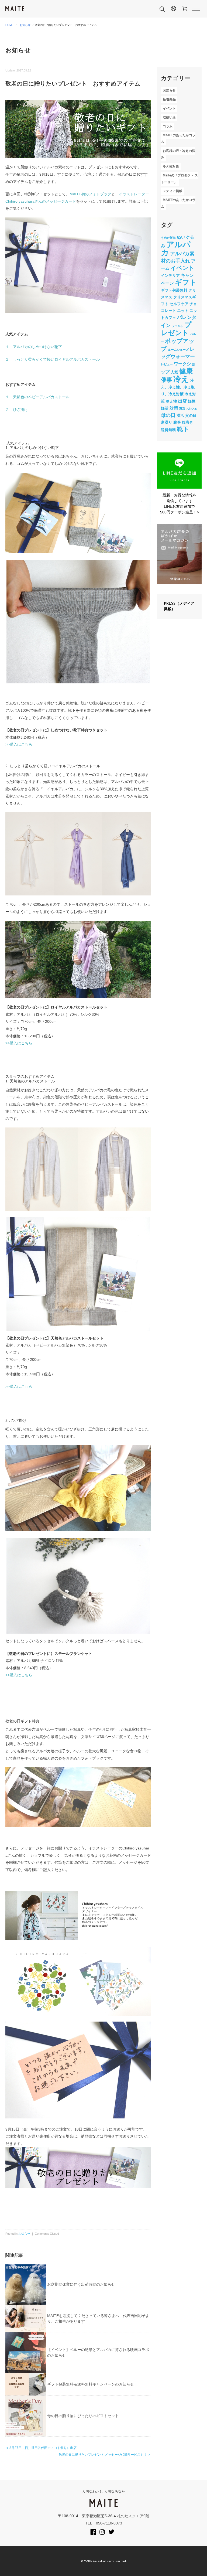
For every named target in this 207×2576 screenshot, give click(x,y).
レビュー (167, 364)
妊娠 (192, 401)
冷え (181, 379)
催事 (167, 380)
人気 (174, 372)
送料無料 (168, 430)
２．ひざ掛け (17, 410)
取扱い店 (169, 117)
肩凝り (167, 422)
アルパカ (176, 248)
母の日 (168, 415)
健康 (186, 371)
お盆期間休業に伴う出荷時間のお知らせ (81, 2284)
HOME (9, 25)
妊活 (165, 408)
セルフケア (179, 304)
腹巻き (188, 422)
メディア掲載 (172, 191)
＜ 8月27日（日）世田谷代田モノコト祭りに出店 (41, 2448)
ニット (183, 311)
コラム (168, 126)
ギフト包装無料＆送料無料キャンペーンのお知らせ (91, 2384)
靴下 (183, 429)
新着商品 (169, 100)
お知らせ (25, 25)
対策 (174, 408)
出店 (182, 401)
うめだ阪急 (168, 238)
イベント (169, 108)
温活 (180, 415)
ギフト (186, 282)
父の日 (191, 415)
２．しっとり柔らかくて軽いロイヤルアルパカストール (53, 359)
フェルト (178, 326)
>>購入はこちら (19, 744)
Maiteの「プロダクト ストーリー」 (179, 179)
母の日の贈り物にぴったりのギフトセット (83, 2416)
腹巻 (177, 422)
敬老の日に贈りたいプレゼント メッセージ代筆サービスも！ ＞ (105, 2455)
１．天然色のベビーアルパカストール (37, 397)
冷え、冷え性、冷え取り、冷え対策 (178, 387)
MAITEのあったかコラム (178, 139)
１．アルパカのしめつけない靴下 (34, 347)
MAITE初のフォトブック (90, 194)
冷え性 (171, 401)
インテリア (170, 275)
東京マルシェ (188, 408)
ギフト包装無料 (174, 290)
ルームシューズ (178, 350)
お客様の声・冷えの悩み (178, 154)
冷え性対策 (171, 166)
